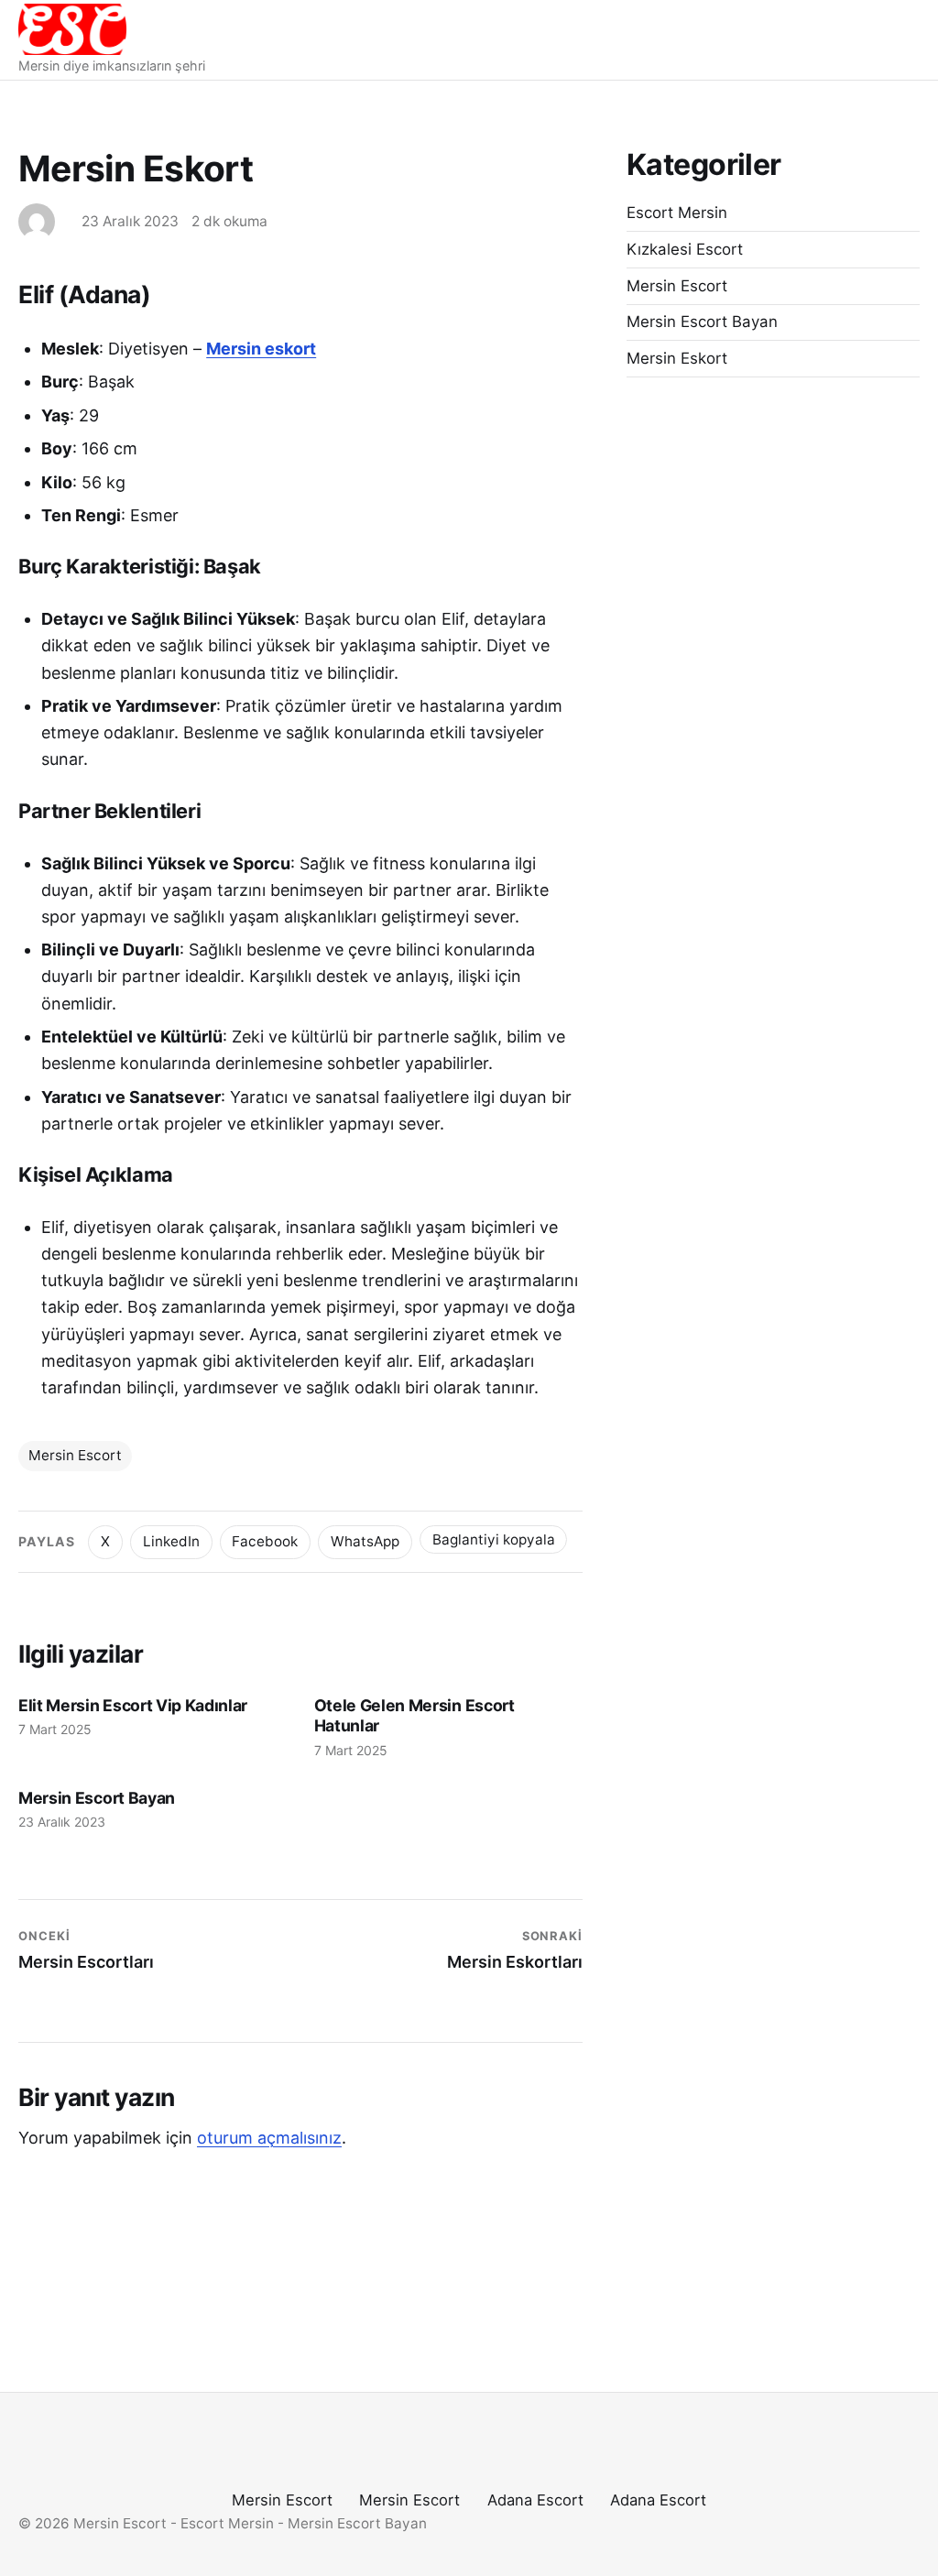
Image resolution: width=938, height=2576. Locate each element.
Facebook (265, 1541)
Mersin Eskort (677, 358)
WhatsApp (365, 1541)
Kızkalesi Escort (685, 249)
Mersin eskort (261, 349)
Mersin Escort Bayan (97, 1798)
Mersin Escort (75, 1455)
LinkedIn (171, 1541)
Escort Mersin (677, 213)
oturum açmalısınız (269, 2138)
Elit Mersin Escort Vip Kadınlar (133, 1705)
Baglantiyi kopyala (494, 1539)
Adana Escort (535, 2500)
